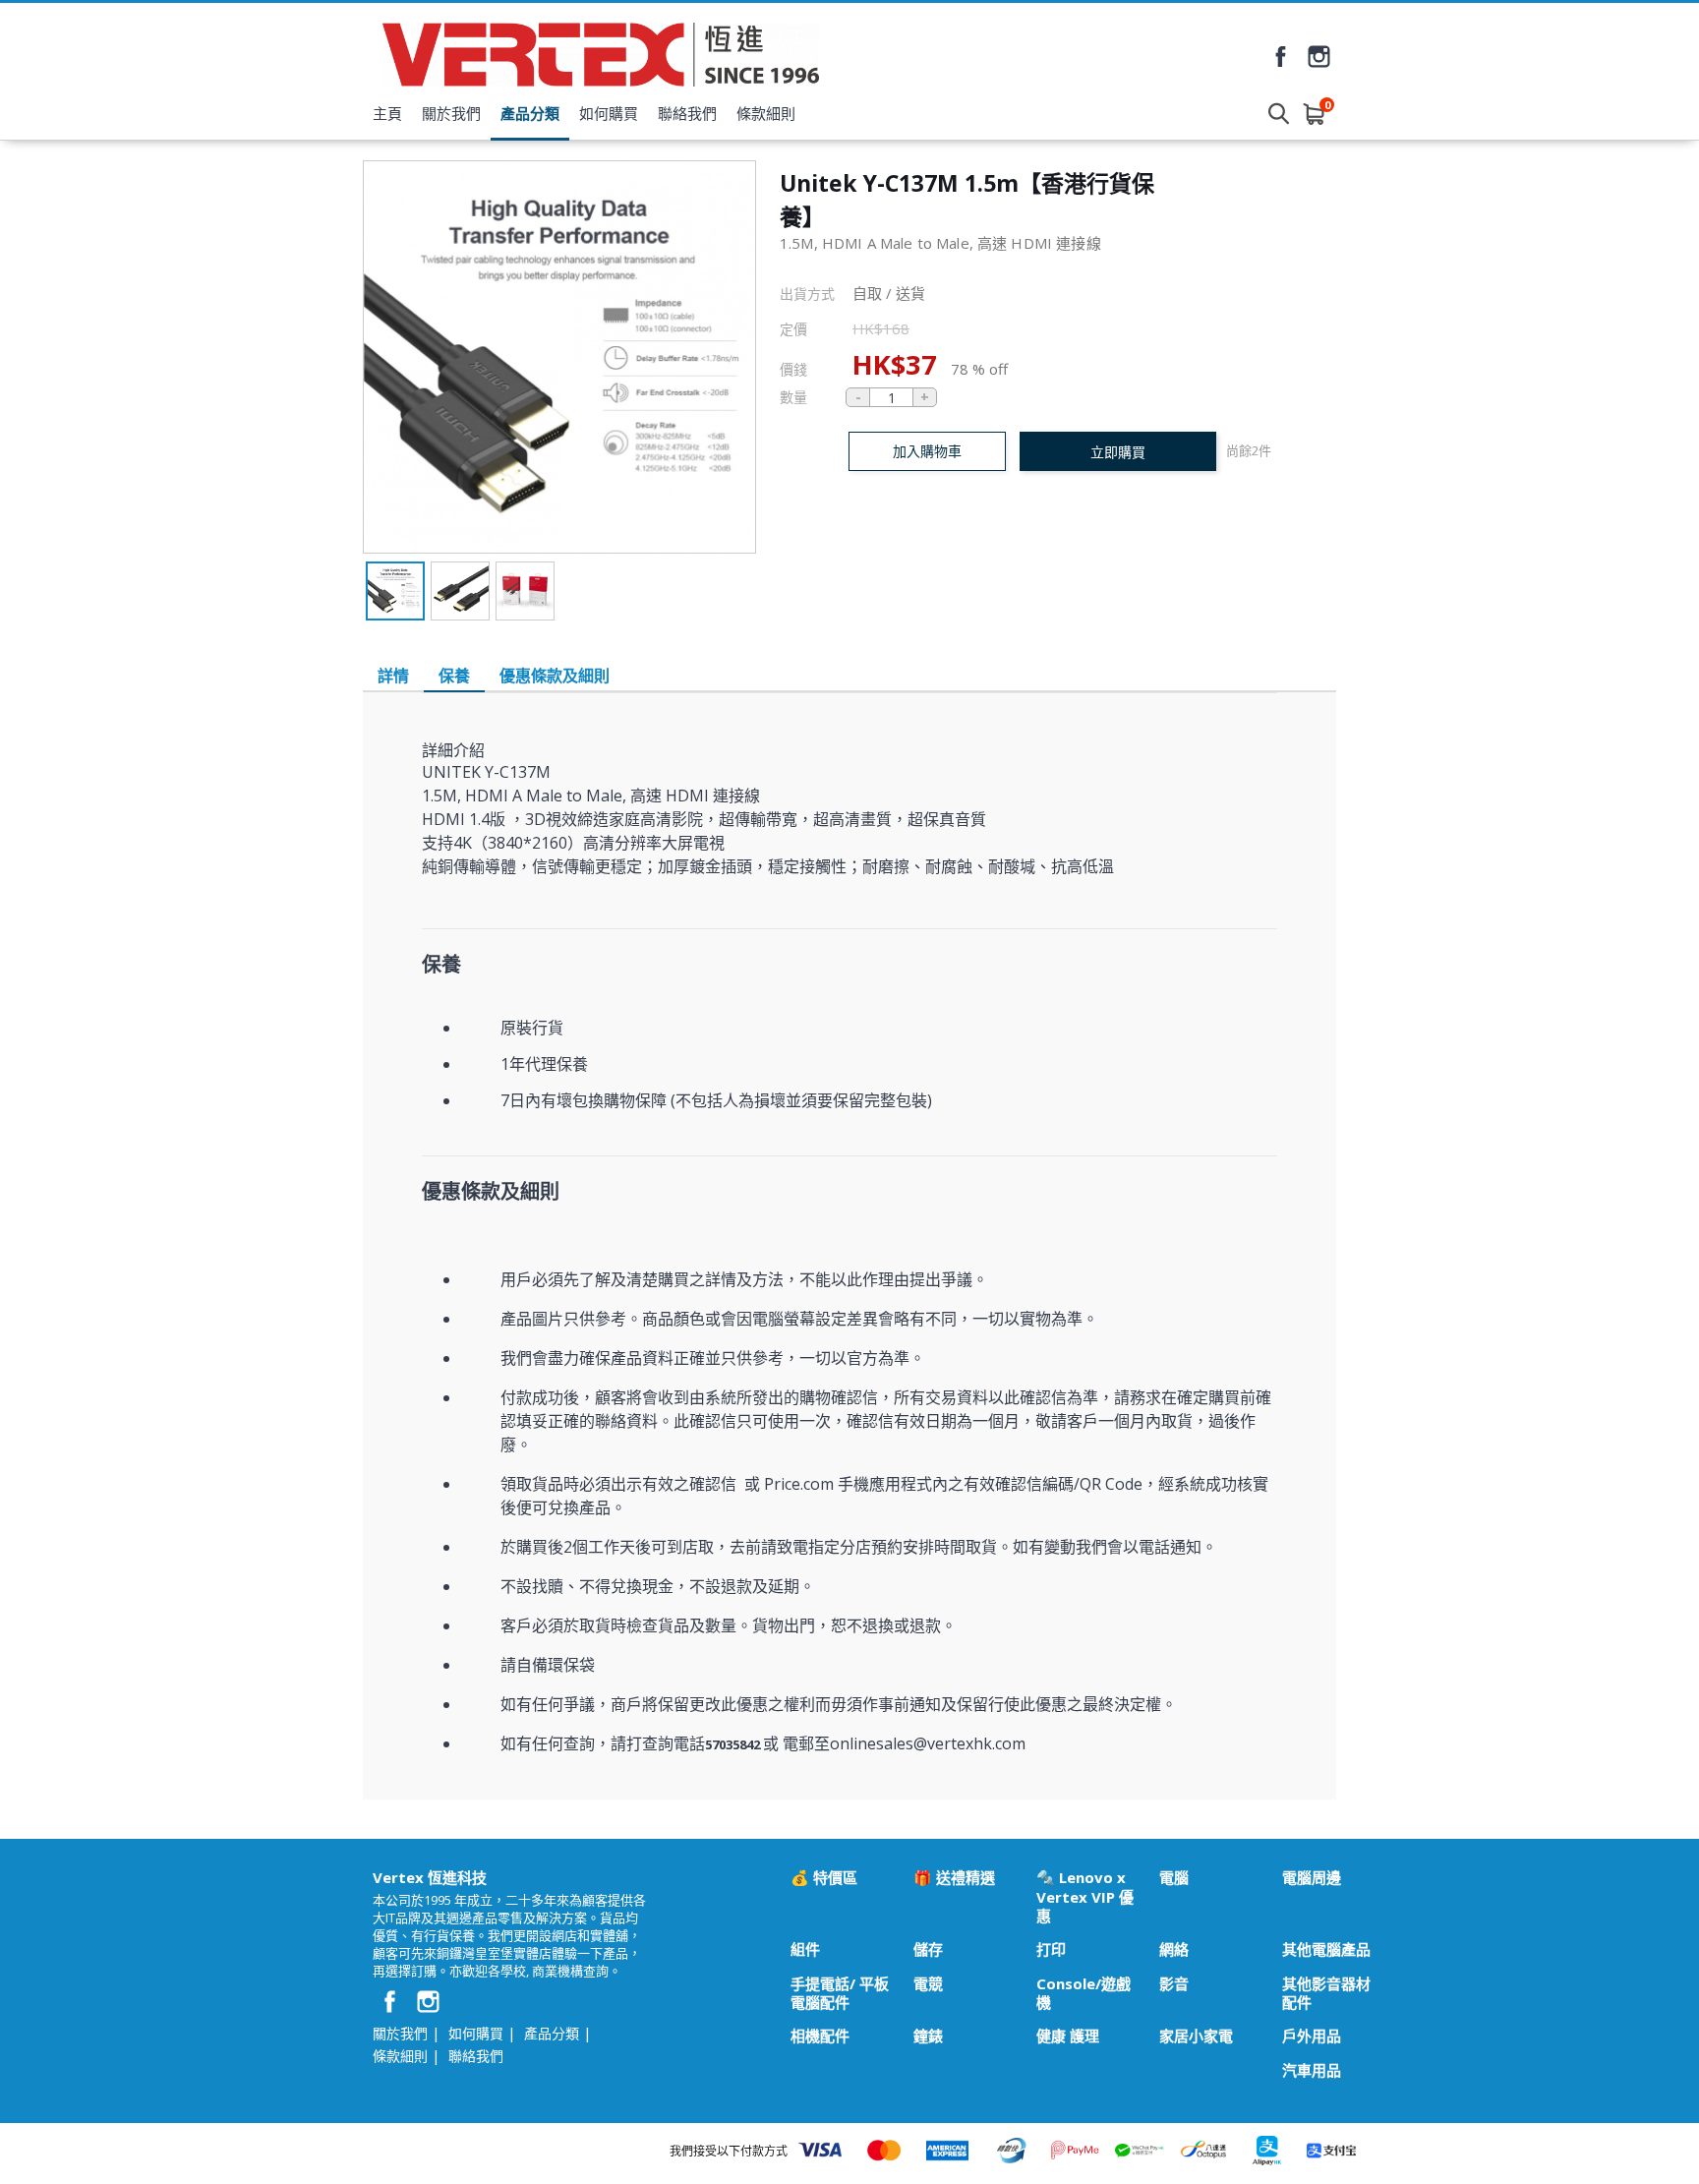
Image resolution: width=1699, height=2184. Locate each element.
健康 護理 (1068, 2036)
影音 (1174, 1984)
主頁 (387, 113)
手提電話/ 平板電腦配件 (840, 1993)
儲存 (928, 1949)
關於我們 (451, 113)
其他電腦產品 (1326, 1949)
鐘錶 (928, 2036)
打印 (1051, 1949)
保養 (454, 676)
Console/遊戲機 (1084, 1993)
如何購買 (609, 113)
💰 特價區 (824, 1878)
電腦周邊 (1312, 1878)
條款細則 (766, 113)
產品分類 (530, 113)
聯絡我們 (687, 113)
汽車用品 (1312, 2070)
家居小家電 (1196, 2036)
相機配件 (820, 2036)
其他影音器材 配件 (1326, 1993)
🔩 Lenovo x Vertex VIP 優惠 (1085, 1897)
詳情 (393, 676)
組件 (805, 1949)
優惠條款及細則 (555, 676)
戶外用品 (1312, 2036)
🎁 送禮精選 (954, 1878)
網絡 (1174, 1949)
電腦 (1174, 1878)
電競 (928, 1984)
